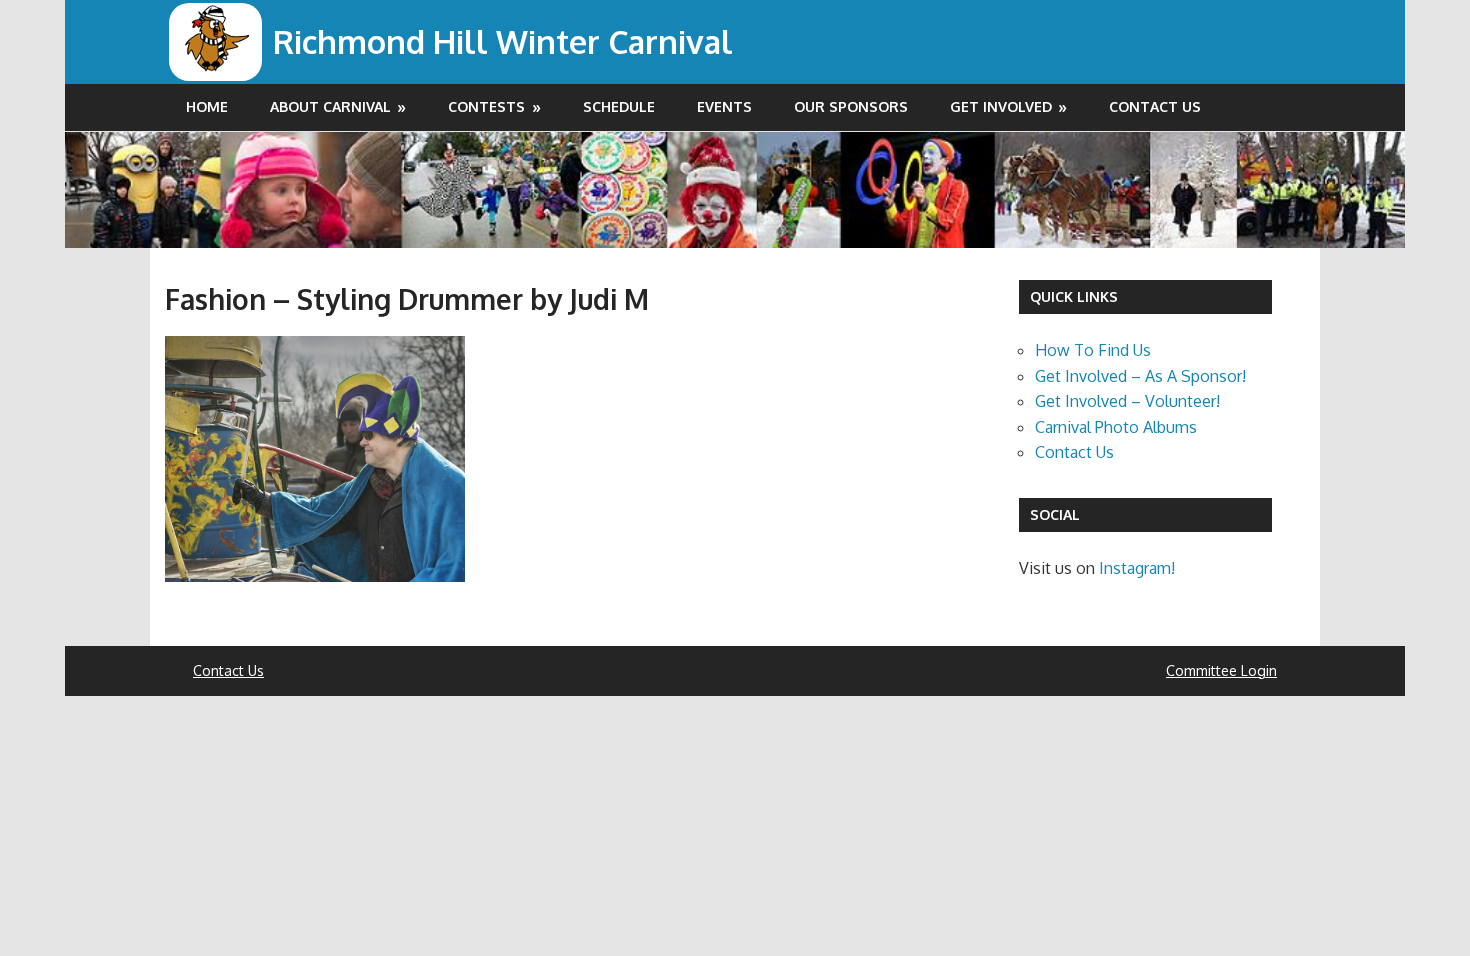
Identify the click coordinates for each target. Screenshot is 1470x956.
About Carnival (330, 106)
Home (207, 106)
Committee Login (1221, 670)
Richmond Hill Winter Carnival (503, 41)
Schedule (619, 106)
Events (724, 106)
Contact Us (1155, 106)
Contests (486, 106)
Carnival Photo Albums (1116, 427)
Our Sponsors (851, 106)
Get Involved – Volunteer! (1127, 401)
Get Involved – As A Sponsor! (1140, 376)
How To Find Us (1093, 350)
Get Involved (1001, 106)
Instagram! (1137, 568)
